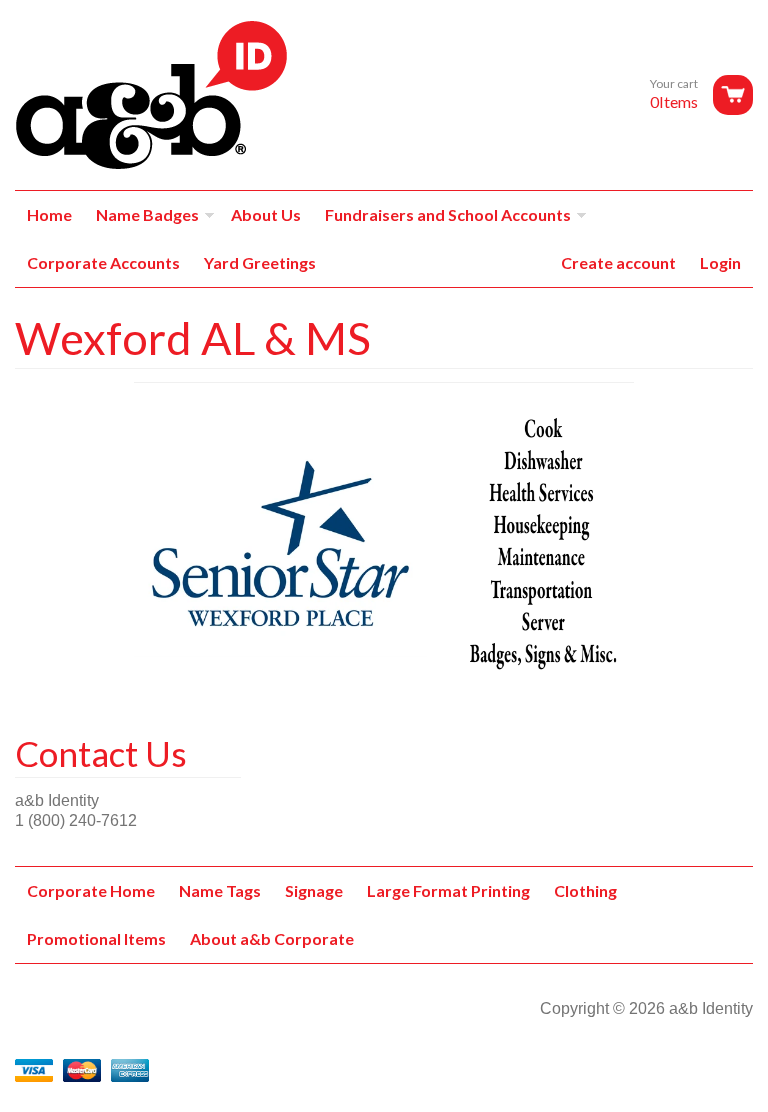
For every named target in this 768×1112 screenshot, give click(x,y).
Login (720, 262)
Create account (618, 262)
